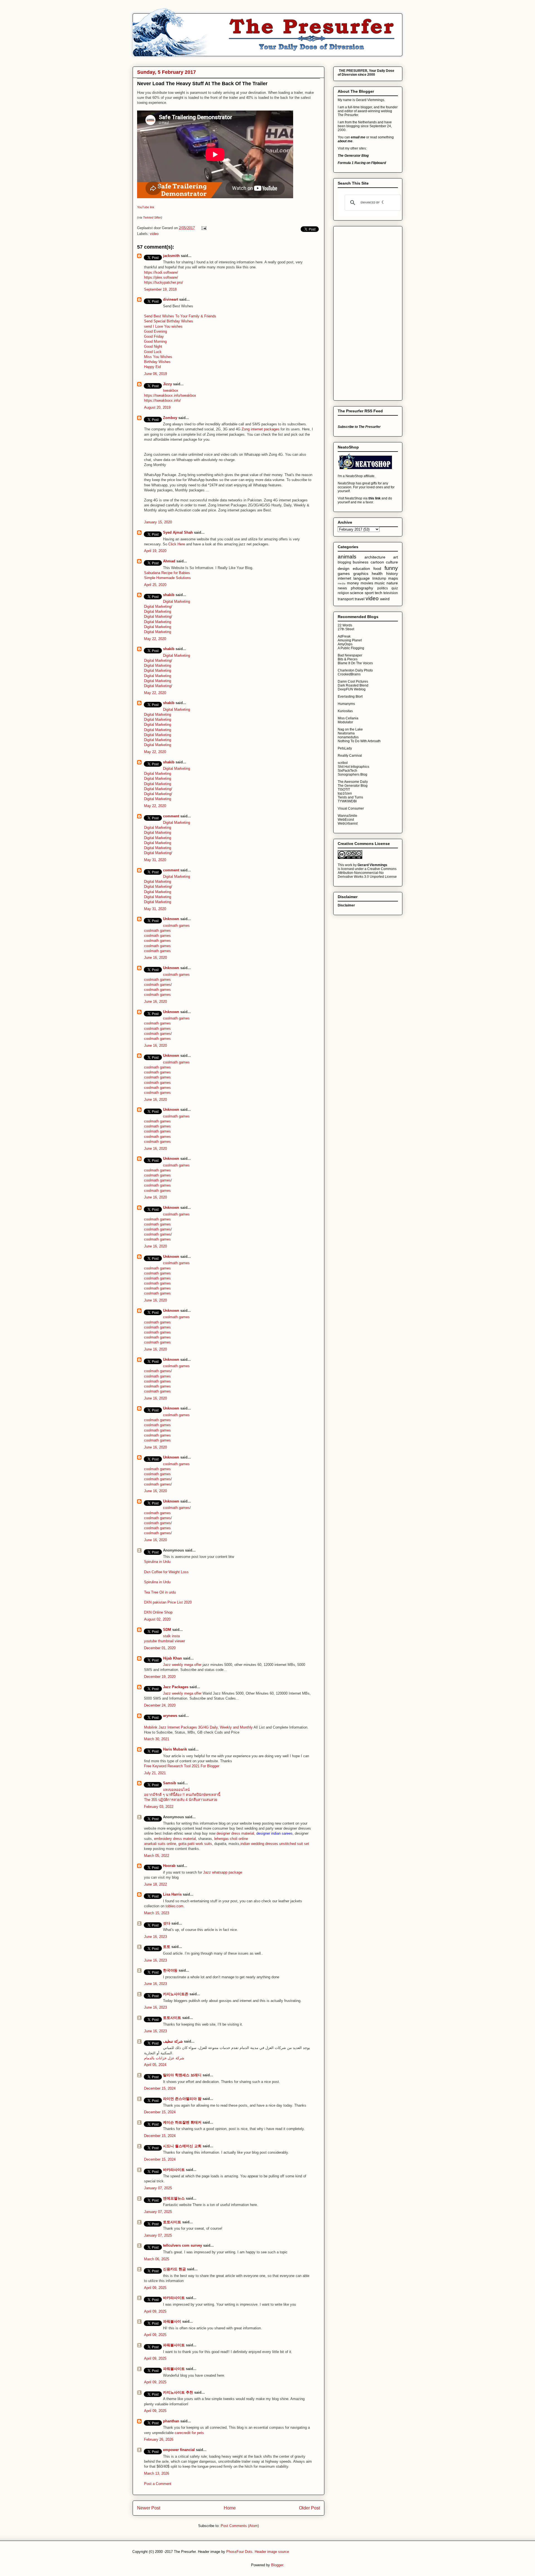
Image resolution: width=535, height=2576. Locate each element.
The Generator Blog (353, 786)
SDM (167, 1630)
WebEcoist (346, 820)
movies (367, 583)
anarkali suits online (160, 1844)
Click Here (177, 544)
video (154, 234)
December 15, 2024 (160, 2088)
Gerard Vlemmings (372, 865)
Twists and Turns (350, 797)
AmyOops (345, 644)
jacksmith (171, 256)
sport (369, 593)
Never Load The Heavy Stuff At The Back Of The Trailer (202, 84)
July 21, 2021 (155, 1773)
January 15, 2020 (158, 522)
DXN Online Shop (158, 1612)
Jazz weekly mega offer (182, 1665)
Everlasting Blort (350, 697)
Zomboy (170, 418)
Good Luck (153, 352)
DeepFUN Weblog (352, 689)
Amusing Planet (350, 640)
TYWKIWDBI (347, 801)
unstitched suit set (294, 1844)
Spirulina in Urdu (157, 1562)
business (361, 562)
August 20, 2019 (157, 407)
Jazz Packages (176, 1687)
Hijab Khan (172, 1658)
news (342, 588)
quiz (395, 588)
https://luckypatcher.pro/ (164, 282)
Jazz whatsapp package (223, 1872)
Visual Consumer (351, 808)
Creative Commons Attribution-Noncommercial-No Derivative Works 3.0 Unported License (367, 873)
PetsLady (345, 748)
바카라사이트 (174, 2170)
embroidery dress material (175, 1839)
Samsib (170, 1783)
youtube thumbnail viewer (165, 1641)
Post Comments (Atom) (240, 2526)
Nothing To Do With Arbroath (359, 741)
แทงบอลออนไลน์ (176, 1790)
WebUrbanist (348, 823)
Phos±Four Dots (239, 2552)
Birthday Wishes (157, 362)
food (377, 568)
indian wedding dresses (259, 1844)
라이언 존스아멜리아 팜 (182, 2099)
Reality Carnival (350, 756)
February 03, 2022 (159, 1807)
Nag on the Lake (350, 729)
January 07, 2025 (158, 2188)
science (357, 593)
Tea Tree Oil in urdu (160, 1592)
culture (392, 562)
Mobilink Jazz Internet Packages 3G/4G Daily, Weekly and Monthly (198, 1727)
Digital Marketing (177, 601)
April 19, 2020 (155, 551)
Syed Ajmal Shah (178, 532)
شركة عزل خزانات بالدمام (164, 2058)
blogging (344, 562)
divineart (171, 299)
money (353, 583)
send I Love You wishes (163, 326)
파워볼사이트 (174, 2345)
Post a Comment (158, 2484)
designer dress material (235, 1833)
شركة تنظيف (173, 2041)
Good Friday (154, 336)
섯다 (167, 1923)
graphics (361, 573)
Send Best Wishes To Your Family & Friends (180, 316)
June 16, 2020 (155, 958)
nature (392, 583)
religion (343, 593)
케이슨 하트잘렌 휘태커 (182, 2122)
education (361, 568)
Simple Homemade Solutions (167, 578)
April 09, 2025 (155, 2288)
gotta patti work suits (195, 1844)
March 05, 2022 (157, 1856)
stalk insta (171, 1636)
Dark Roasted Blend (353, 685)
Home (230, 2508)
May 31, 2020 (155, 860)
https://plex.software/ (161, 277)
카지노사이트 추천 (178, 2392)
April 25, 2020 (155, 585)
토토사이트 (172, 2018)
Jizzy (167, 384)
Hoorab (169, 1866)
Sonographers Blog (352, 774)
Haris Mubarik (175, 1749)
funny (391, 568)
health (377, 573)
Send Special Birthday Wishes (169, 321)
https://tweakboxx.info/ (162, 395)
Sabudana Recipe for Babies (167, 573)
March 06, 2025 (157, 2259)
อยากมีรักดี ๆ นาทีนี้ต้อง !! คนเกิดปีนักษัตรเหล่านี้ (182, 1795)
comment (171, 816)
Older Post (309, 2508)
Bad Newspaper (350, 655)
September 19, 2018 (160, 289)
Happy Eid (152, 367)
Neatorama (346, 733)
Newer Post (149, 2508)
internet (344, 578)
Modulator (345, 722)
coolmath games (176, 926)
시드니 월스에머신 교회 (182, 2146)
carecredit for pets (189, 2433)
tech (379, 593)
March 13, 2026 (157, 2473)
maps (393, 578)
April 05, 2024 (155, 2065)
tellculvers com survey (183, 2245)
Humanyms (346, 704)
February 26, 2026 (159, 2439)
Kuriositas (345, 711)
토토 (167, 1947)
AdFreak (344, 636)
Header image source (272, 2552)
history (392, 573)
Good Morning (155, 341)
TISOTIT (344, 790)
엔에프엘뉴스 (174, 2198)
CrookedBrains (349, 674)
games (344, 573)
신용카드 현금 (174, 2269)
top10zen (345, 793)
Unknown (171, 919)
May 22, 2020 (155, 639)
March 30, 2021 (157, 1739)
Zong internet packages (261, 429)
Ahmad (169, 561)
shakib (169, 595)
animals (347, 557)
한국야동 (170, 1970)
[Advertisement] (360, 312)
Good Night (153, 346)
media (342, 583)
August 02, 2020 (157, 1619)
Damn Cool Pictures (353, 682)
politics (383, 588)
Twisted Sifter (152, 217)
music (380, 583)
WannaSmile (347, 816)
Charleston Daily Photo (355, 670)
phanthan (171, 2421)
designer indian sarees (274, 1833)
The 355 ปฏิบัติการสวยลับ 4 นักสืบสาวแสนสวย (181, 1800)
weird (385, 599)
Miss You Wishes (158, 357)
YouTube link (146, 207)
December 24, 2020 (160, 1705)
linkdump (379, 579)
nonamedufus (348, 737)
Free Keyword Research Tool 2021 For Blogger (182, 1766)
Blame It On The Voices (355, 663)
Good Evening (155, 331)
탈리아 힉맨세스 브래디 (182, 2075)
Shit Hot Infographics (353, 767)
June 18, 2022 (155, 1884)
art (396, 557)
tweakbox (171, 390)
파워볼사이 (172, 2321)
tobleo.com (174, 1906)
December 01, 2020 (160, 1648)
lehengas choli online (231, 1839)
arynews (170, 1716)
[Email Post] (203, 228)
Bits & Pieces (348, 659)
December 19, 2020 (160, 1677)
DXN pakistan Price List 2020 (168, 1602)
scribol (343, 763)
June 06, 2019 (155, 374)
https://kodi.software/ (161, 272)
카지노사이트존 (176, 1994)
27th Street (346, 629)
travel (360, 599)
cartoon (377, 562)
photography (362, 588)
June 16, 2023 (155, 1937)
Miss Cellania (348, 718)
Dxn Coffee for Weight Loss (166, 1572)
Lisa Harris (172, 1894)
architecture (375, 557)
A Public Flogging (351, 648)
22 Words (345, 625)
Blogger (277, 2565)
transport (346, 599)
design (344, 568)
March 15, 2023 (157, 1913)
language (362, 578)
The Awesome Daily (353, 782)
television (391, 593)
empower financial (179, 2450)
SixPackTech (347, 771)
